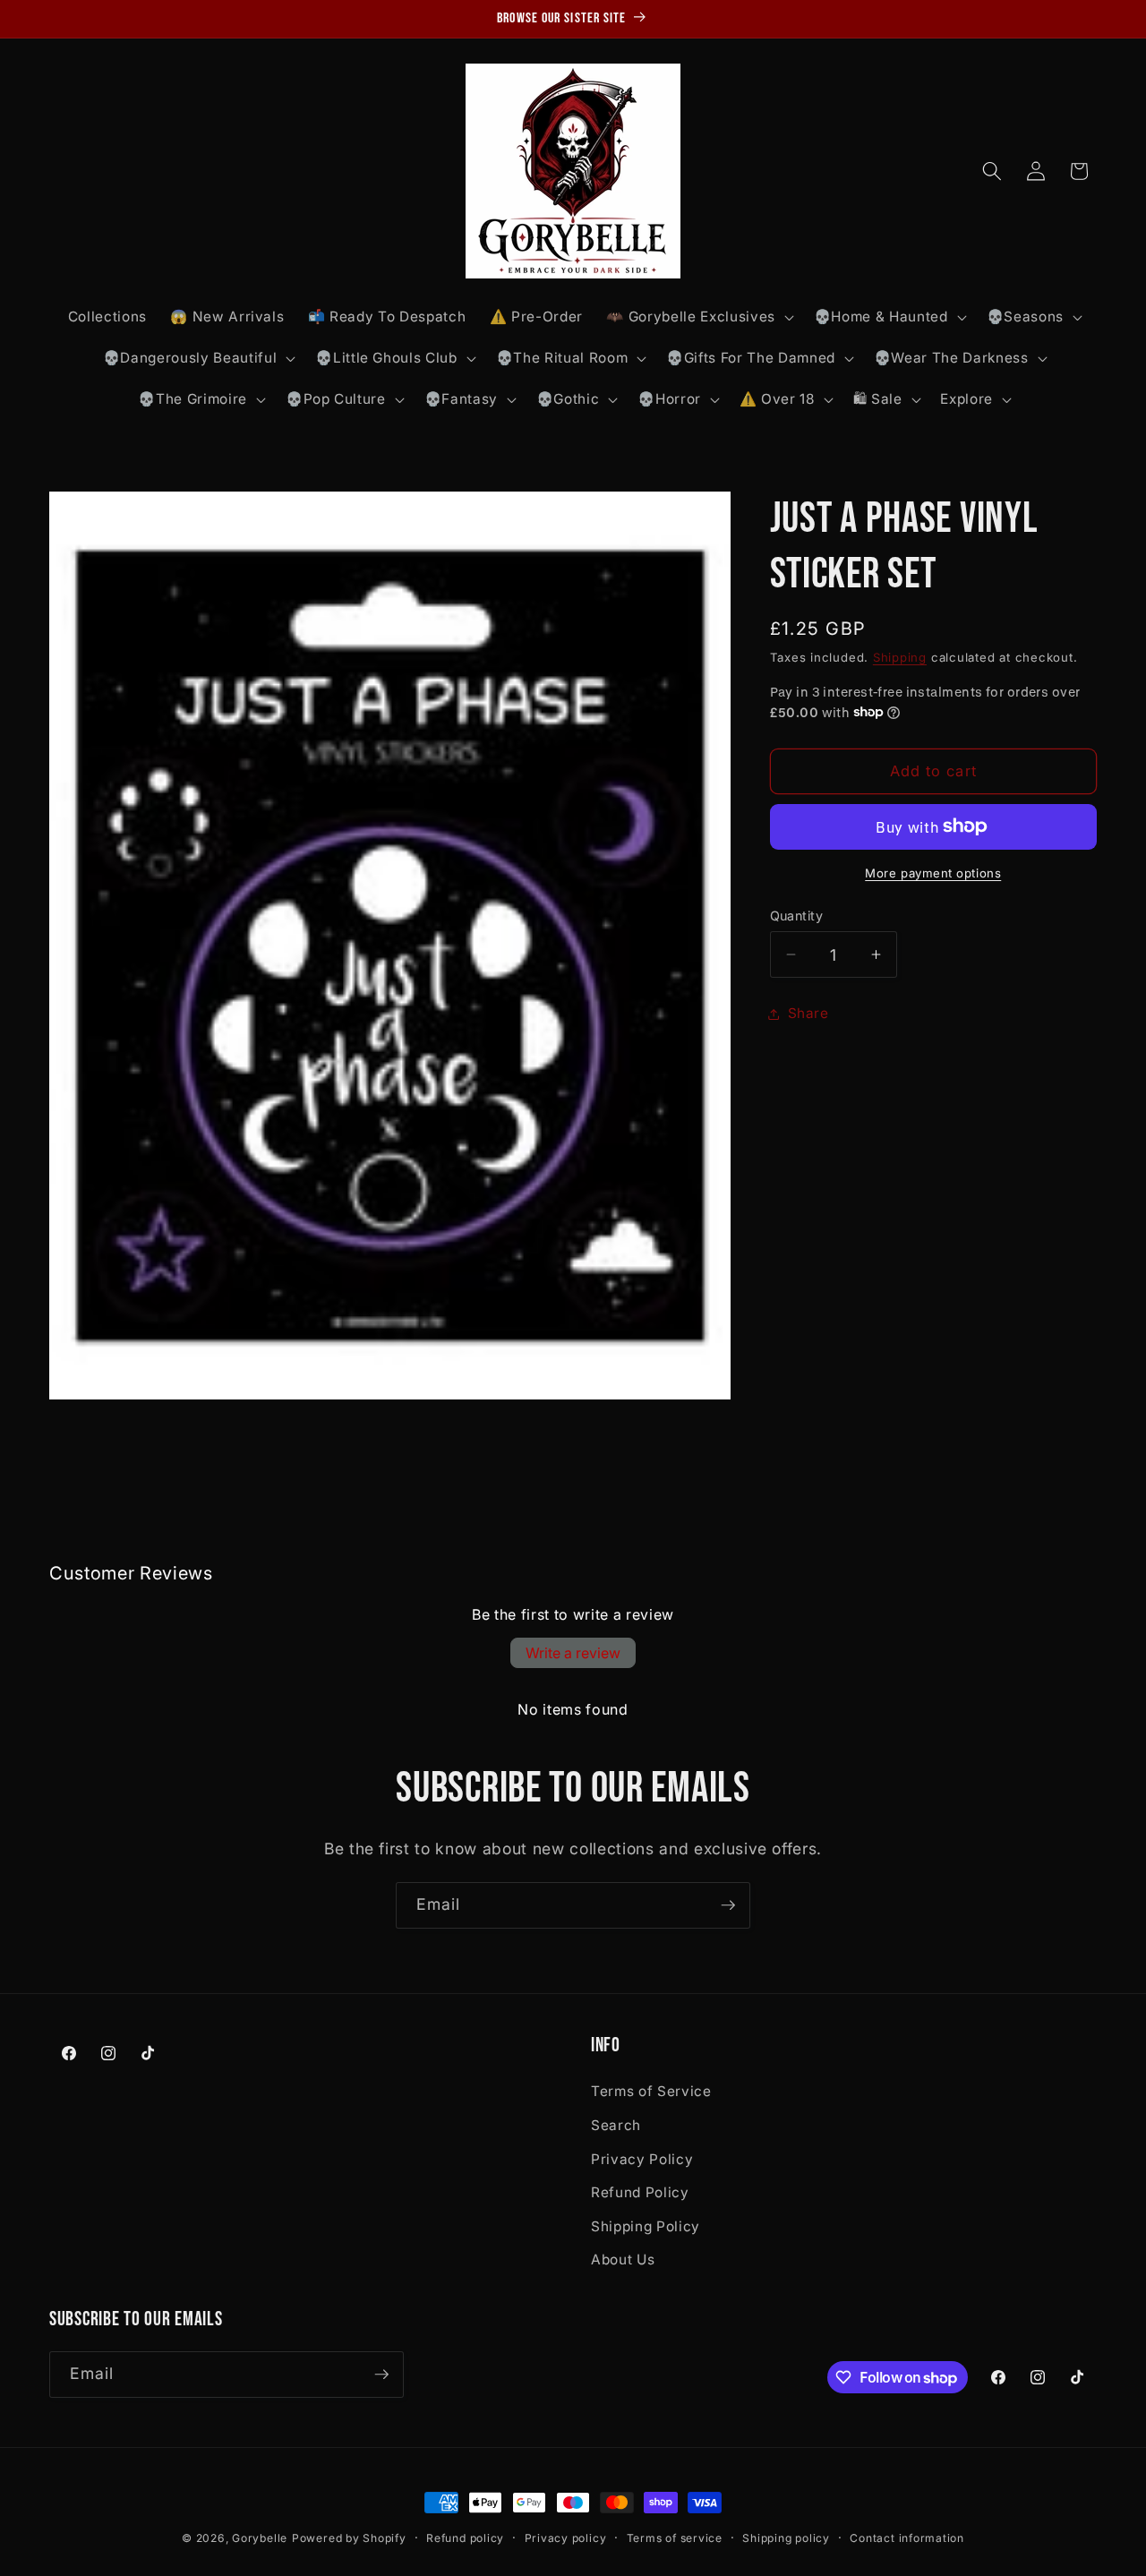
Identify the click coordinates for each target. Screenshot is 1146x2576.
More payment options (933, 873)
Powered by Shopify (349, 2538)
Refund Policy (640, 2192)
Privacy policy (566, 2538)
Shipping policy (786, 2538)
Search (616, 2125)
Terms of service (675, 2538)
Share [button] (808, 1013)
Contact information (907, 2538)
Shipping (900, 656)
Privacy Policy (642, 2159)
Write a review (573, 1653)
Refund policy (465, 2538)
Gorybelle (260, 2538)
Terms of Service (651, 2091)
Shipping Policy (646, 2226)
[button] (698, 317)
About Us (623, 2259)
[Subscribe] (728, 1905)
